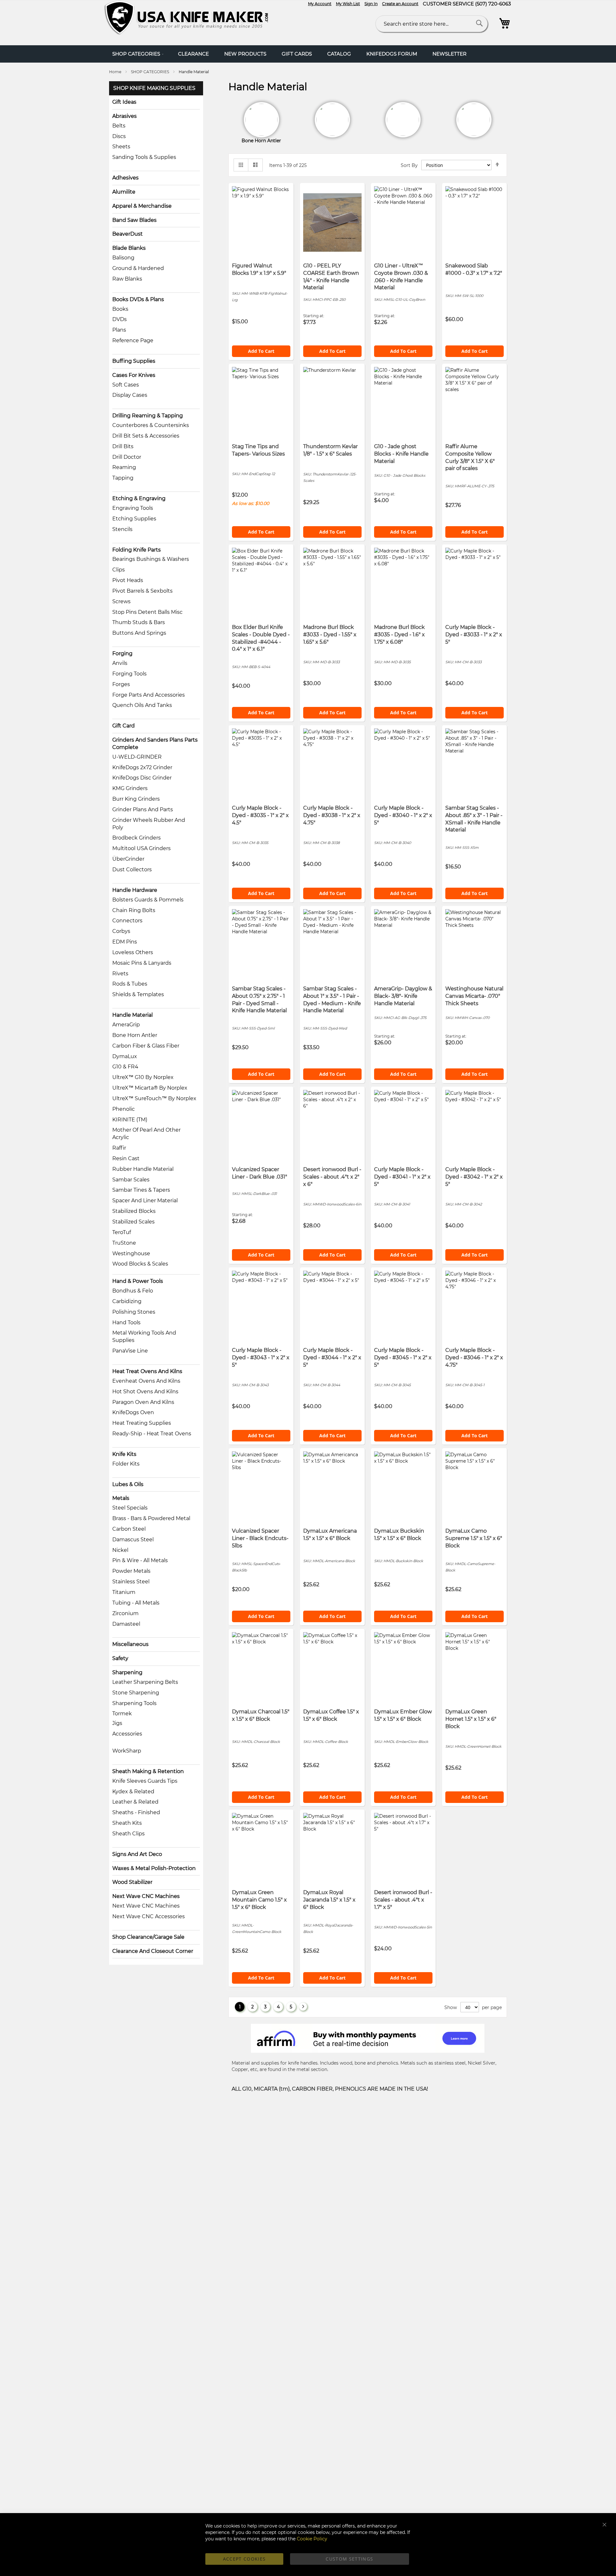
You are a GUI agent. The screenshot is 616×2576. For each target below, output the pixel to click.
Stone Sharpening (136, 1693)
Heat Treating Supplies (142, 1423)
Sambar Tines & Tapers (141, 1190)
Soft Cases (126, 385)
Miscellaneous (130, 1644)
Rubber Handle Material (143, 1169)
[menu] (308, 54)
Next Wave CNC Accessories (149, 1916)
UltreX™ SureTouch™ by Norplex (154, 1098)
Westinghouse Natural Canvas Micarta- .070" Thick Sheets (474, 996)
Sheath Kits (127, 1823)
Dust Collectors (132, 870)
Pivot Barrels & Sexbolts (142, 591)
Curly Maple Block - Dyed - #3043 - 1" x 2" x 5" (261, 1358)
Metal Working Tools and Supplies (144, 1336)
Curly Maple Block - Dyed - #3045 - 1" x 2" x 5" (403, 1358)
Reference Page (133, 340)
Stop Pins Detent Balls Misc (147, 612)
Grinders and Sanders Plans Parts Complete (155, 744)
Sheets (121, 147)
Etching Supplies (134, 519)
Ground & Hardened (138, 268)
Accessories (127, 1734)
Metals (121, 1498)
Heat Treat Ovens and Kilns (147, 1371)
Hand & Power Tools (138, 1281)
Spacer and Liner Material (145, 1201)
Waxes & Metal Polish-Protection (154, 1868)
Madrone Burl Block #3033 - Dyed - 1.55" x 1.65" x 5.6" (330, 635)
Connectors (127, 921)
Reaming (124, 467)
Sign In (371, 4)
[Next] (303, 2007)
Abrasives (124, 116)
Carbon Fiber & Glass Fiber (146, 1046)
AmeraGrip (126, 1025)
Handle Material (133, 1015)
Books (120, 309)
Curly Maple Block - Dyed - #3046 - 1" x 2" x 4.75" (474, 1358)
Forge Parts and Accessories (149, 695)
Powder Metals (131, 1571)
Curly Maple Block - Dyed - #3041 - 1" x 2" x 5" (402, 1177)
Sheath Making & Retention (148, 1771)
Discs (119, 136)
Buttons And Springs (139, 633)
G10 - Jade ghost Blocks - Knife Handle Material (401, 454)
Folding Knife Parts (137, 550)
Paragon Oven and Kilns (143, 1402)
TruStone (124, 1243)
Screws (121, 601)
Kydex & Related (133, 1792)
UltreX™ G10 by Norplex (143, 1077)
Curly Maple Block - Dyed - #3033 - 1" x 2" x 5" (474, 635)
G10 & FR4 (125, 1067)
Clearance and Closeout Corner (153, 1951)
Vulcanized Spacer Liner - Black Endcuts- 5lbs (260, 1538)
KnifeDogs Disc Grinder (142, 778)
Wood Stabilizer (132, 1882)
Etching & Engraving (139, 498)
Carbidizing (127, 1301)
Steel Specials (130, 1508)
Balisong (123, 258)
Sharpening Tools (134, 1703)
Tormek (122, 1714)
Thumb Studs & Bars (139, 622)
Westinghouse (131, 1253)
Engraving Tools (133, 508)
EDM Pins (125, 942)
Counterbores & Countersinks (151, 425)
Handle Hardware (135, 890)
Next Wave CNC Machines (146, 1896)
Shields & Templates (138, 994)
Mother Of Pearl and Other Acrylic (146, 1134)
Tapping (123, 478)
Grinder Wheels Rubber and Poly (149, 824)
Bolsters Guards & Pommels (148, 900)
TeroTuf (122, 1232)
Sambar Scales (131, 1180)
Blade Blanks (129, 248)
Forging (122, 653)
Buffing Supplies (134, 361)
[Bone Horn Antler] (332, 120)
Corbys (121, 931)
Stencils (122, 529)
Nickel (120, 1550)
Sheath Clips (128, 1834)
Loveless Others (133, 952)
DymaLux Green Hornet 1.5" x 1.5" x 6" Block (471, 1719)
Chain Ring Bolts (134, 910)
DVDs (120, 319)
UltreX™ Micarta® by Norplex (150, 1088)
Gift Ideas (124, 102)
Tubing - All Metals (136, 1603)
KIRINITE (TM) (130, 1120)
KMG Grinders (130, 788)
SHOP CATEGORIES (150, 72)
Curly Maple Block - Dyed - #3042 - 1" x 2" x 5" (474, 1177)
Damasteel (126, 1624)
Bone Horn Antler (135, 1035)
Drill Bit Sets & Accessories (146, 436)
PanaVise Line (130, 1351)
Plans (119, 330)
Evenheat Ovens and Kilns (146, 1381)
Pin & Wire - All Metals (140, 1560)
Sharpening (127, 1672)
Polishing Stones (134, 1312)
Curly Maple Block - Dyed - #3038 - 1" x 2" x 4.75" (332, 815)
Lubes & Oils (128, 1484)
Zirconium (125, 1613)
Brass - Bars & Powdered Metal (151, 1518)
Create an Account (400, 4)
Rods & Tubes (130, 984)
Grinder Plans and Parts (143, 809)
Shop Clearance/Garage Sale (148, 1937)
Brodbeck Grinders (137, 838)
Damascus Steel (133, 1540)
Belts (119, 126)
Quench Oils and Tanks (142, 705)
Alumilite (124, 192)
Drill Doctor (127, 457)
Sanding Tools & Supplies (144, 157)
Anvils (120, 663)
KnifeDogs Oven (133, 1412)
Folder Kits (126, 1464)
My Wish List (348, 4)
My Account (320, 4)
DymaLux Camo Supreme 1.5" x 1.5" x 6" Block (474, 1538)
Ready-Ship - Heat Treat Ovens (152, 1434)
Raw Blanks (127, 279)
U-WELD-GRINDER (137, 757)
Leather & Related (135, 1802)
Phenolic (124, 1109)
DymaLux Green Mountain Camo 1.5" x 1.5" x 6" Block (259, 1900)
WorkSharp (127, 1751)
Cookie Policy (312, 2539)
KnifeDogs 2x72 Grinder (142, 767)
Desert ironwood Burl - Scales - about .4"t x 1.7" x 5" (403, 1900)
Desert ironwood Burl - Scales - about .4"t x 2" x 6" (332, 1177)
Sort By (409, 165)
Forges (121, 684)
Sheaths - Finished (136, 1812)
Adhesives (125, 178)
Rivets (120, 974)
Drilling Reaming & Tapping (148, 416)
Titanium (124, 1592)
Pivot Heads (128, 580)
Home (116, 72)
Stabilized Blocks (134, 1211)
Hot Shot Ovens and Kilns (145, 1392)
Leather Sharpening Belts (145, 1682)
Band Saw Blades (134, 220)
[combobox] (432, 24)
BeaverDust (128, 234)
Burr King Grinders (136, 799)
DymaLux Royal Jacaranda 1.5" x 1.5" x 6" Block (329, 1900)
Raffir (119, 1148)
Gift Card (124, 726)
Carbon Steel (129, 1529)
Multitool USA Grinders (141, 848)
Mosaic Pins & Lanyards (142, 963)
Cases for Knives (134, 375)
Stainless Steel (131, 1582)
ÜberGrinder (128, 859)
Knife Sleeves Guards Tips (145, 1781)
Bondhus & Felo (133, 1291)
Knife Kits (124, 1454)
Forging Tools (129, 674)
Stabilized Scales (133, 1222)
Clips (119, 570)
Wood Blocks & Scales (140, 1264)
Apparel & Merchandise (142, 206)
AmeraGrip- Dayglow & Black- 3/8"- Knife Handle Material (403, 996)
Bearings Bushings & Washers (151, 559)
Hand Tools (126, 1323)
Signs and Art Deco (137, 1854)
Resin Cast (126, 1158)
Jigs (117, 1723)
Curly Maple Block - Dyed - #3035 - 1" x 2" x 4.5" (260, 815)
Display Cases (130, 395)
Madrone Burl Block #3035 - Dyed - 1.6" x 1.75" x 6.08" (399, 635)
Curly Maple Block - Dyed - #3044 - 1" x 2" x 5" (332, 1358)
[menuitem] (137, 54)
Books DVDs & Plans (138, 299)
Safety (120, 1658)
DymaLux (125, 1056)
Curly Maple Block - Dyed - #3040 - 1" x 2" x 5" (403, 815)
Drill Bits (123, 446)
